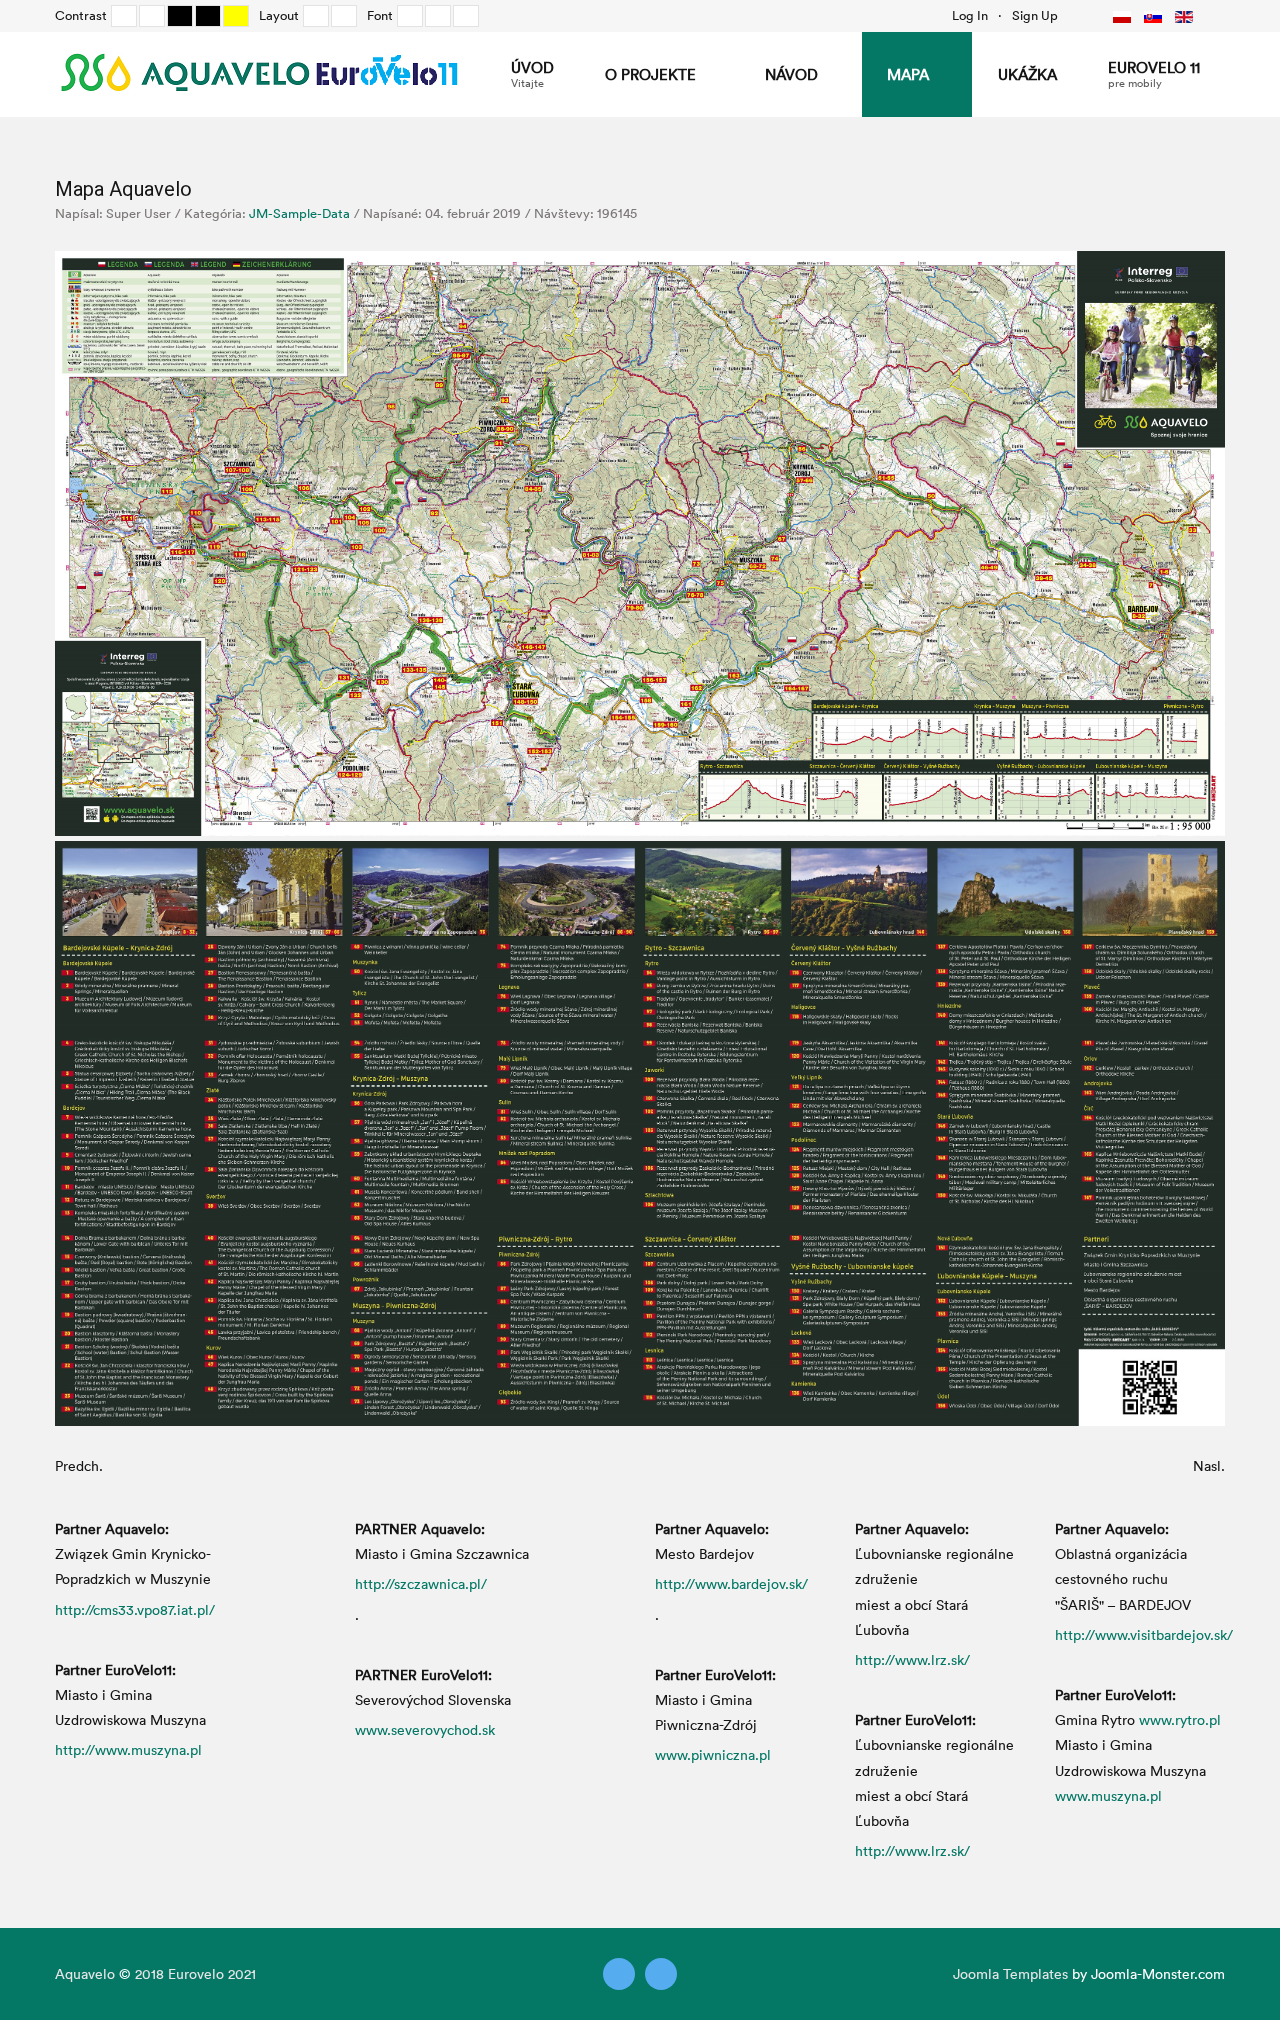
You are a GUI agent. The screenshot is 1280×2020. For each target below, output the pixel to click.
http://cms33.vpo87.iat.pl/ (135, 1609)
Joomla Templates (1010, 1973)
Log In (970, 15)
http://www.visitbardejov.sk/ (1144, 1634)
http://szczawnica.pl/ (421, 1583)
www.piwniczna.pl (713, 1754)
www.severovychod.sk (425, 1729)
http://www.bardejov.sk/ (731, 1583)
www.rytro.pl (1180, 1719)
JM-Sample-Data (299, 213)
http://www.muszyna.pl (128, 1749)
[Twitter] (619, 1974)
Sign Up (1035, 15)
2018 (149, 1973)
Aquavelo (85, 1973)
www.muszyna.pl (1108, 1795)
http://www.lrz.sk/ (912, 1659)
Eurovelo (198, 1973)
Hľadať (1079, 15)
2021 (242, 1973)
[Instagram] (661, 1974)
